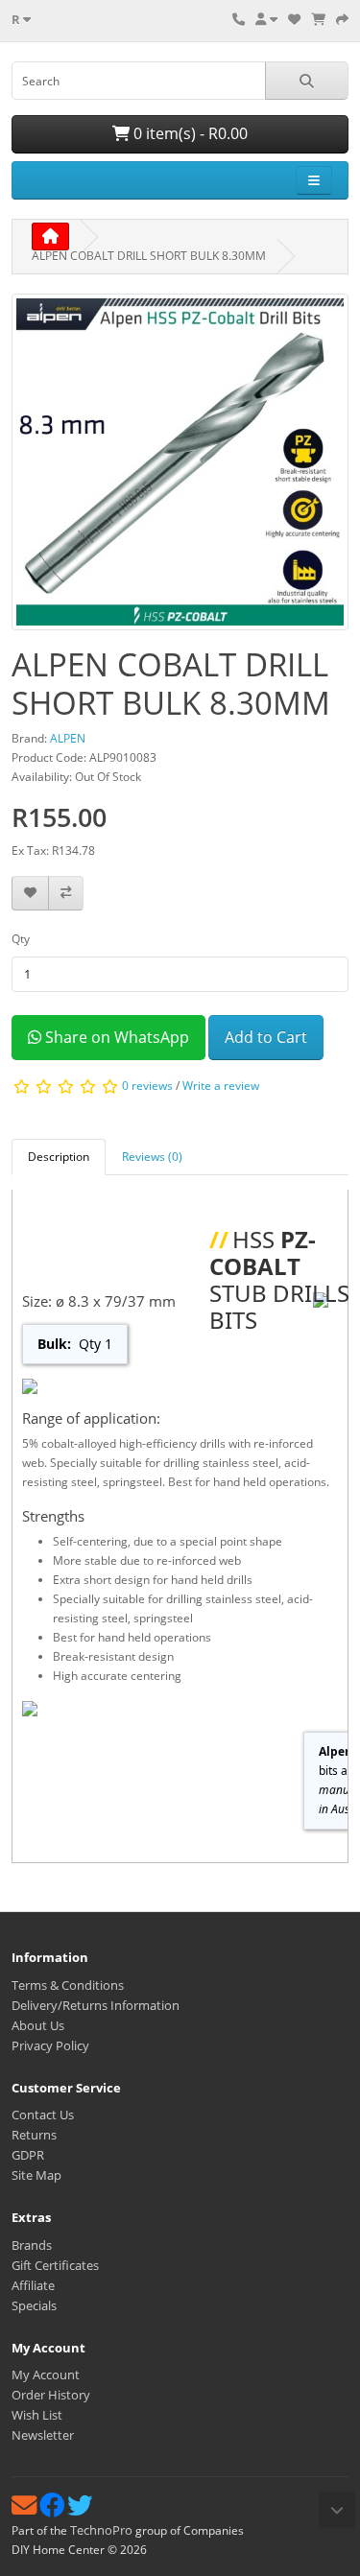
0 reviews (147, 1086)
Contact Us (43, 2115)
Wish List (37, 2415)
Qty (21, 939)
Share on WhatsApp (115, 1037)
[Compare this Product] (66, 894)
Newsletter (43, 2435)
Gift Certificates (55, 2265)
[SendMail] (25, 2510)
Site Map (36, 2175)
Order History (51, 2395)
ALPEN (68, 738)
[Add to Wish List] (30, 894)
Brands (32, 2245)
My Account (46, 2375)
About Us (38, 2025)
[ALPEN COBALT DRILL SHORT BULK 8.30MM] (180, 469)
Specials (34, 2305)
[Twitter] (80, 2510)
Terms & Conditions (68, 1985)
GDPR (28, 2155)
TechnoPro (101, 2530)
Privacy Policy (50, 2045)
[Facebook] (53, 2510)
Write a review (221, 1086)
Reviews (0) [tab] (152, 1157)
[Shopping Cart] (318, 19)
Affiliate (33, 2285)
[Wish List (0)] (294, 19)
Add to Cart (266, 1037)
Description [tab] (59, 1157)
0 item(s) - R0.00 (189, 133)
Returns (34, 2135)
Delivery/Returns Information (96, 2005)
